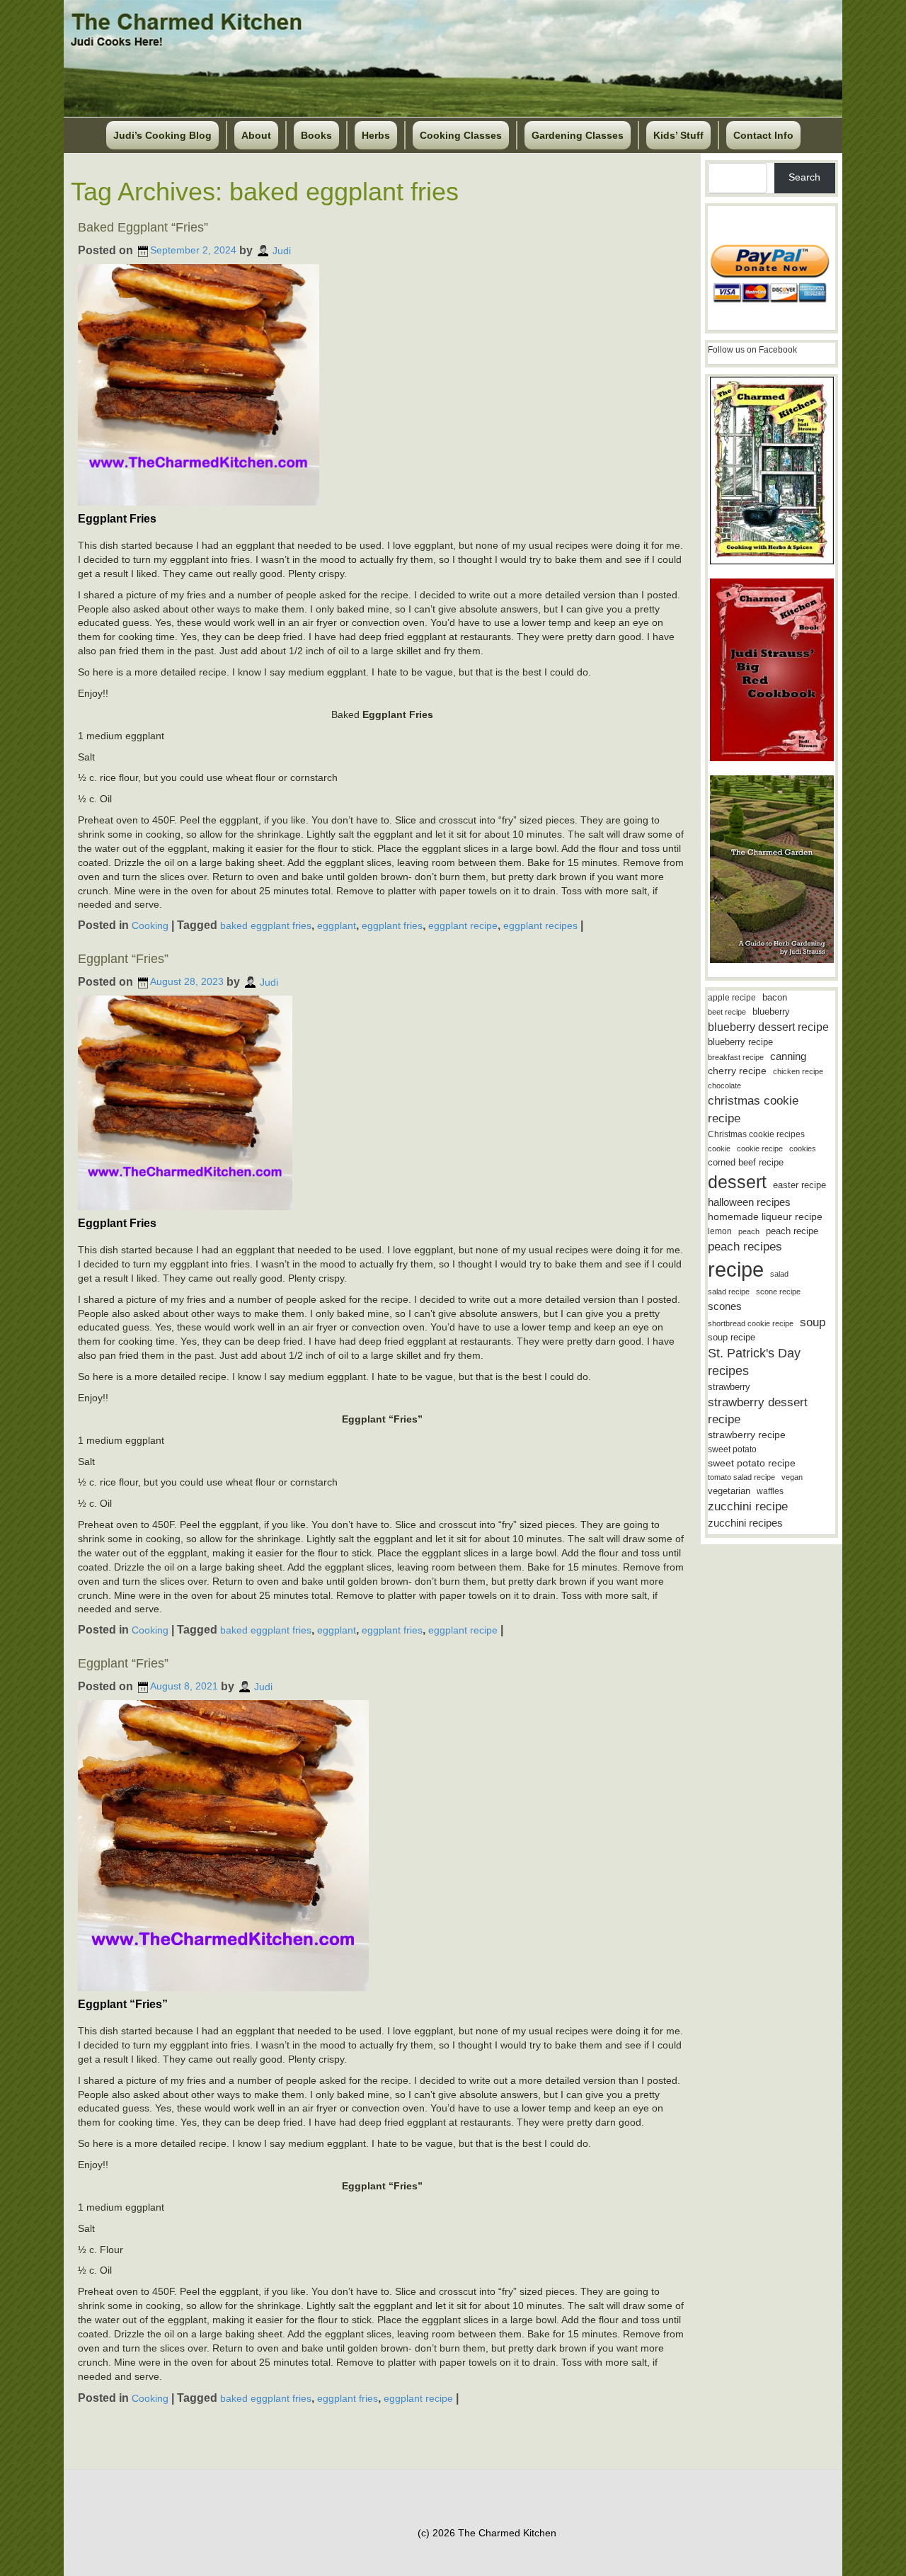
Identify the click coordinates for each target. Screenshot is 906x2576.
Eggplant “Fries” (123, 959)
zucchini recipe (748, 1506)
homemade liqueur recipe (765, 1216)
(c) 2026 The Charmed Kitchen (487, 2533)
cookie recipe (760, 1149)
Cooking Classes (461, 135)
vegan (792, 1477)
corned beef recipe (746, 1163)
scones (725, 1306)
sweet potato (732, 1449)
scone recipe (778, 1292)
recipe (736, 1269)
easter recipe (799, 1185)
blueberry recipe (740, 1042)
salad (779, 1274)
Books (316, 135)
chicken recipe (798, 1071)
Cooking (150, 925)
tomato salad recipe (741, 1477)
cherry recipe (737, 1071)
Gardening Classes (578, 135)
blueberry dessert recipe (768, 1027)
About (256, 135)
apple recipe (732, 998)
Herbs (376, 135)
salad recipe (729, 1292)
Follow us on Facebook (752, 350)
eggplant (337, 925)
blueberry (771, 1011)
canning (788, 1056)
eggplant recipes (540, 925)
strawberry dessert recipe (758, 1411)
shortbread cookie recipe (751, 1323)
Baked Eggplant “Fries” (143, 227)
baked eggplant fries (266, 925)
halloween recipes (749, 1202)
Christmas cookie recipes (756, 1134)
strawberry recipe (747, 1435)
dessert (737, 1182)
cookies (803, 1149)
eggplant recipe (463, 925)
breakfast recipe (736, 1057)
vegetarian (729, 1491)
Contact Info (763, 135)
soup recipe (732, 1337)
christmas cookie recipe (753, 1109)
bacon (775, 997)
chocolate (724, 1085)
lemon (720, 1231)
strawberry (729, 1387)
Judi (282, 250)
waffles (770, 1491)
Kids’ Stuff (678, 135)
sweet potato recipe (752, 1463)
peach (749, 1231)
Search (804, 177)
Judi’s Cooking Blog (162, 135)
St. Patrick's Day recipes (754, 1362)
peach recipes (745, 1247)
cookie (719, 1149)
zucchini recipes (745, 1523)
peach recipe (792, 1231)
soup (813, 1322)
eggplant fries (392, 925)
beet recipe (727, 1012)
